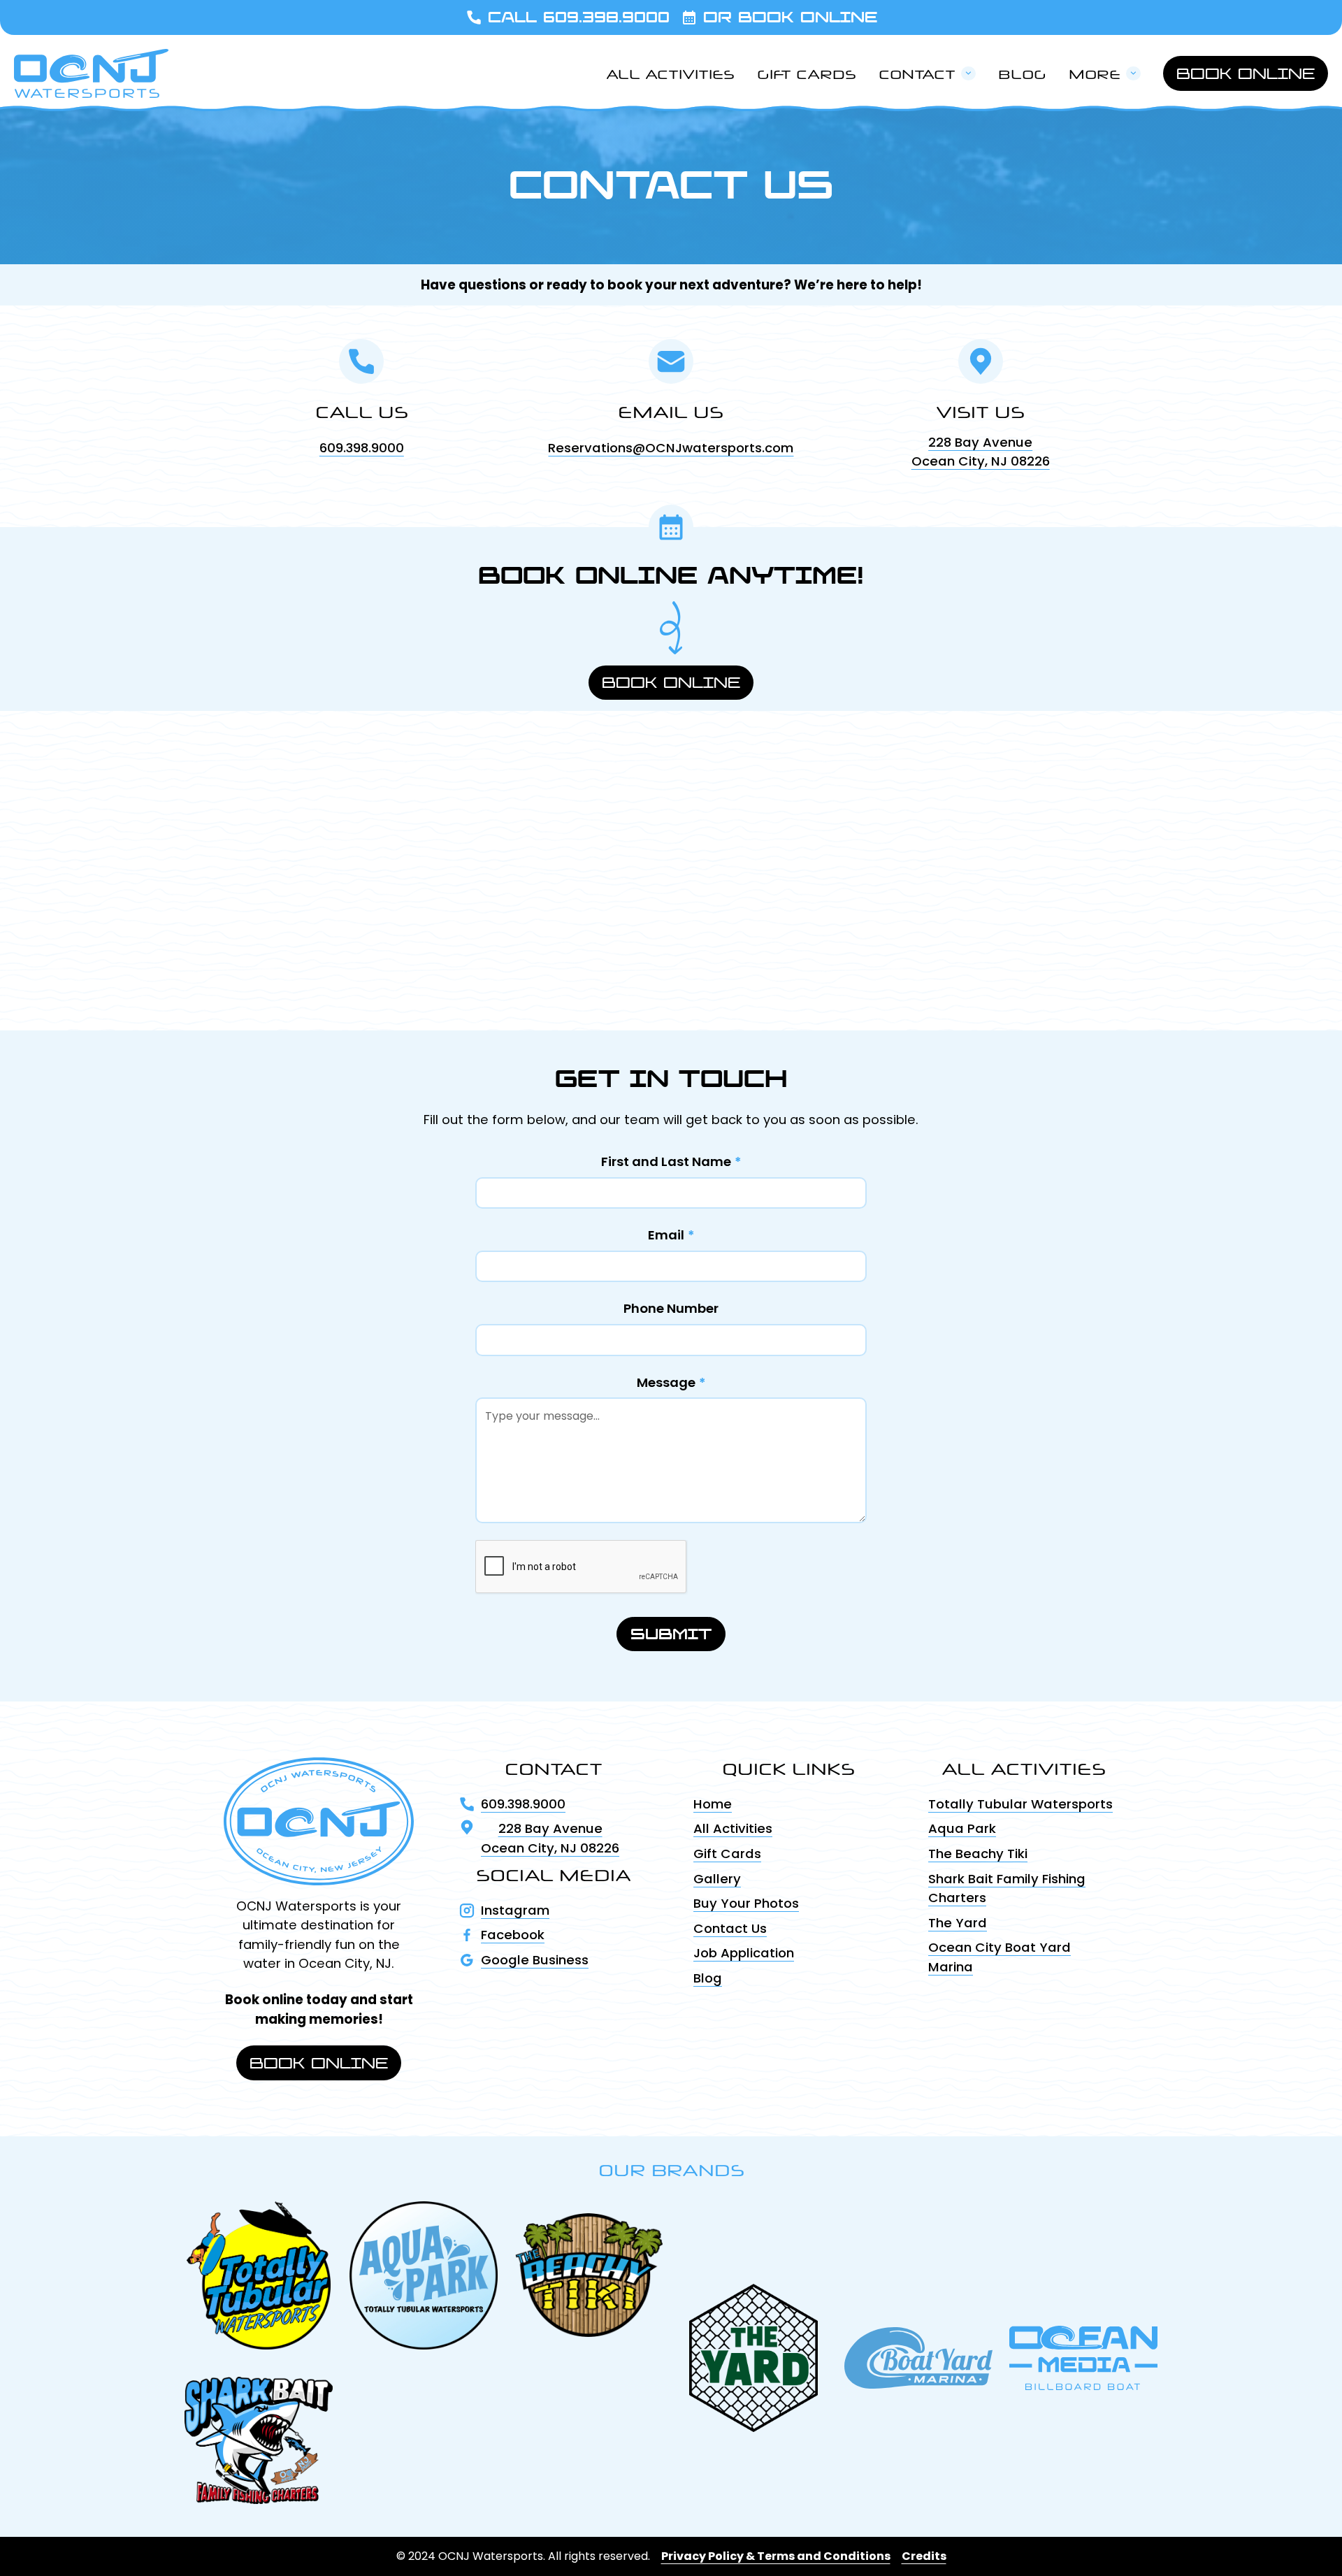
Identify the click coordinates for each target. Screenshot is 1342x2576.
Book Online (1246, 73)
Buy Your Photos (746, 1903)
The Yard (958, 1923)
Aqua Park (962, 1828)
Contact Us (730, 1928)
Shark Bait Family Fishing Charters (1007, 1888)
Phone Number (671, 1308)
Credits (924, 2556)
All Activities (670, 72)
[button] (927, 73)
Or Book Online (790, 17)
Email (671, 1235)
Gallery (717, 1879)
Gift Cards (807, 72)
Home (713, 1804)
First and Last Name (671, 1161)
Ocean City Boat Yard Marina (1000, 1957)
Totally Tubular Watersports (1020, 1804)
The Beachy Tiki (978, 1854)
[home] (91, 73)
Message (671, 1382)
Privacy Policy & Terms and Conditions (776, 2556)
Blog (1022, 72)
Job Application (744, 1953)
